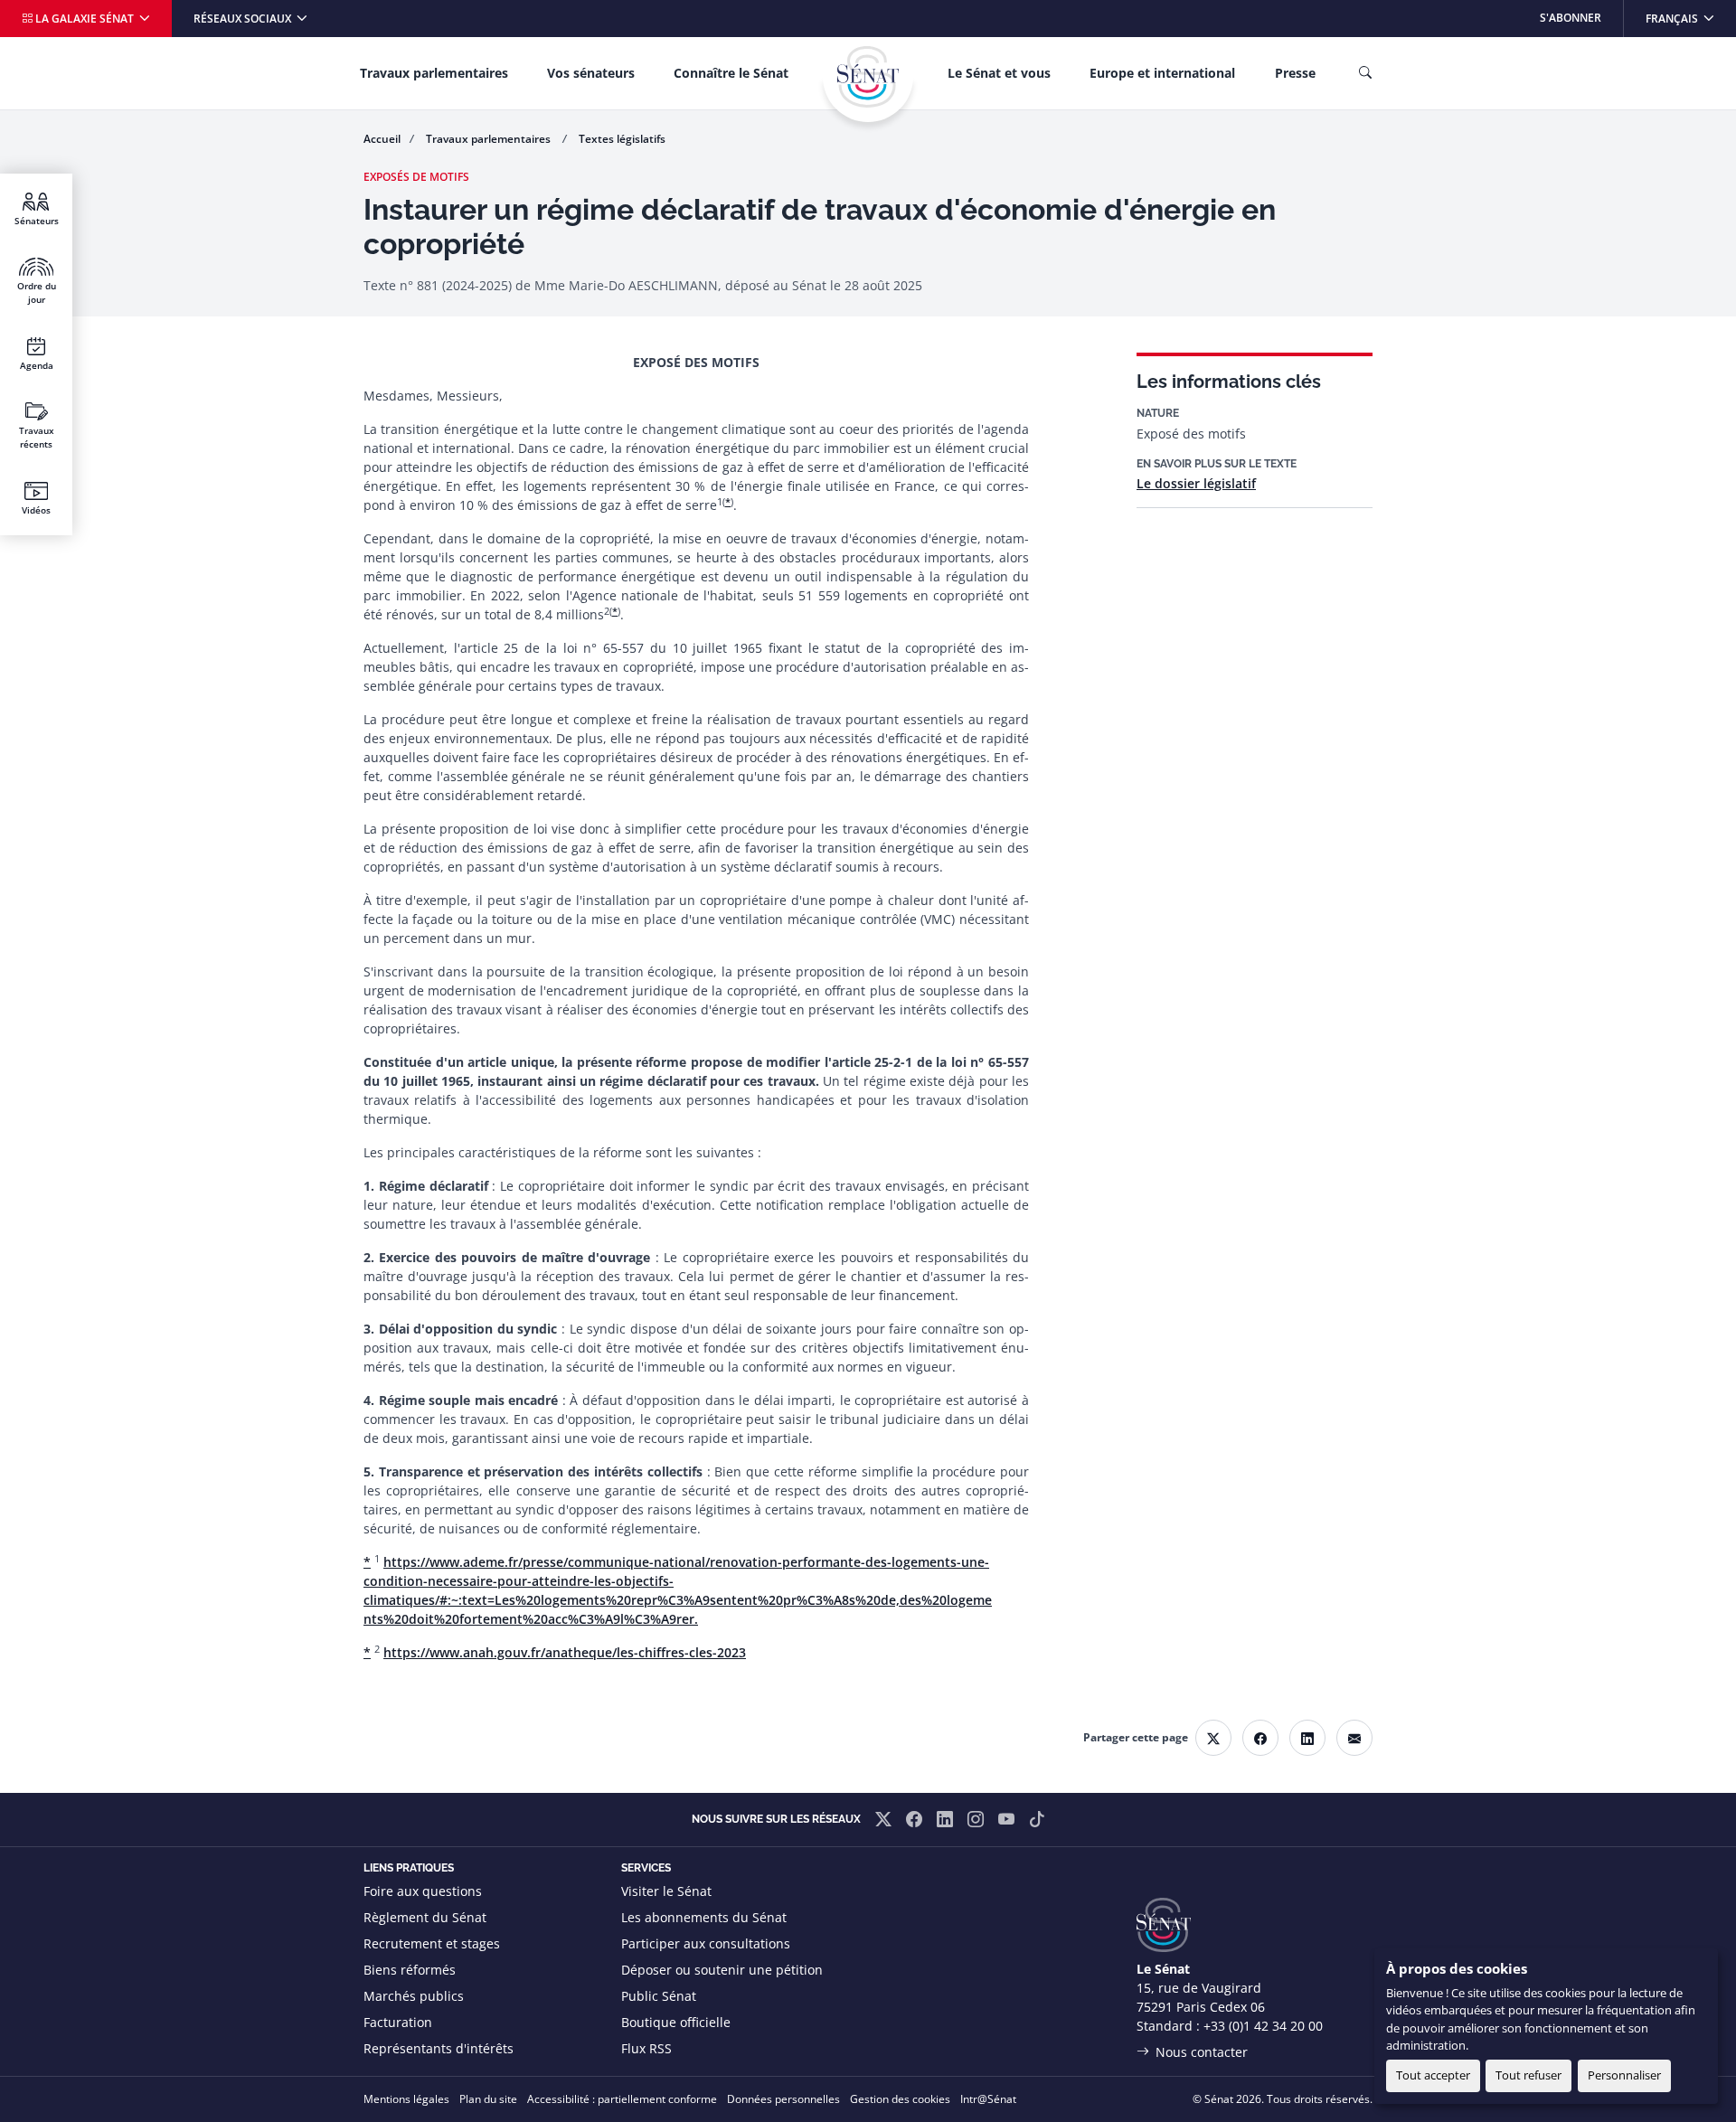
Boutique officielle (676, 2022)
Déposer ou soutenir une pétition (722, 1970)
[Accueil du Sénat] (868, 77)
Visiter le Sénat (666, 1891)
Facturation (398, 2022)
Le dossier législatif (1196, 483)
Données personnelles (783, 2099)
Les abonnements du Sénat (704, 1917)
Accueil (382, 139)
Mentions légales (406, 2099)
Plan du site (488, 2099)
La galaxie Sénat (85, 19)
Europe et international (1162, 73)
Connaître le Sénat (731, 73)
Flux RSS (646, 2048)
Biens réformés (410, 1970)
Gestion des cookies (900, 2099)
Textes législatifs (622, 139)
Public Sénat (659, 1996)
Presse (1295, 73)
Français (1690, 18)
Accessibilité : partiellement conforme (622, 2099)
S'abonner (1571, 18)
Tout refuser (1528, 2075)
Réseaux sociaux (244, 19)
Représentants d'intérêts (439, 2048)
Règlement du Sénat (425, 1917)
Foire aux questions (423, 1891)
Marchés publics (414, 1996)
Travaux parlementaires (434, 73)
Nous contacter (1202, 2052)
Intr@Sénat (988, 2099)
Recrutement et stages (432, 1943)
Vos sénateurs (591, 73)
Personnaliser (1624, 2075)
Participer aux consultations (706, 1943)
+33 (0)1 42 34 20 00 (1263, 2026)
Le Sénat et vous (999, 73)
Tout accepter (1433, 2075)
